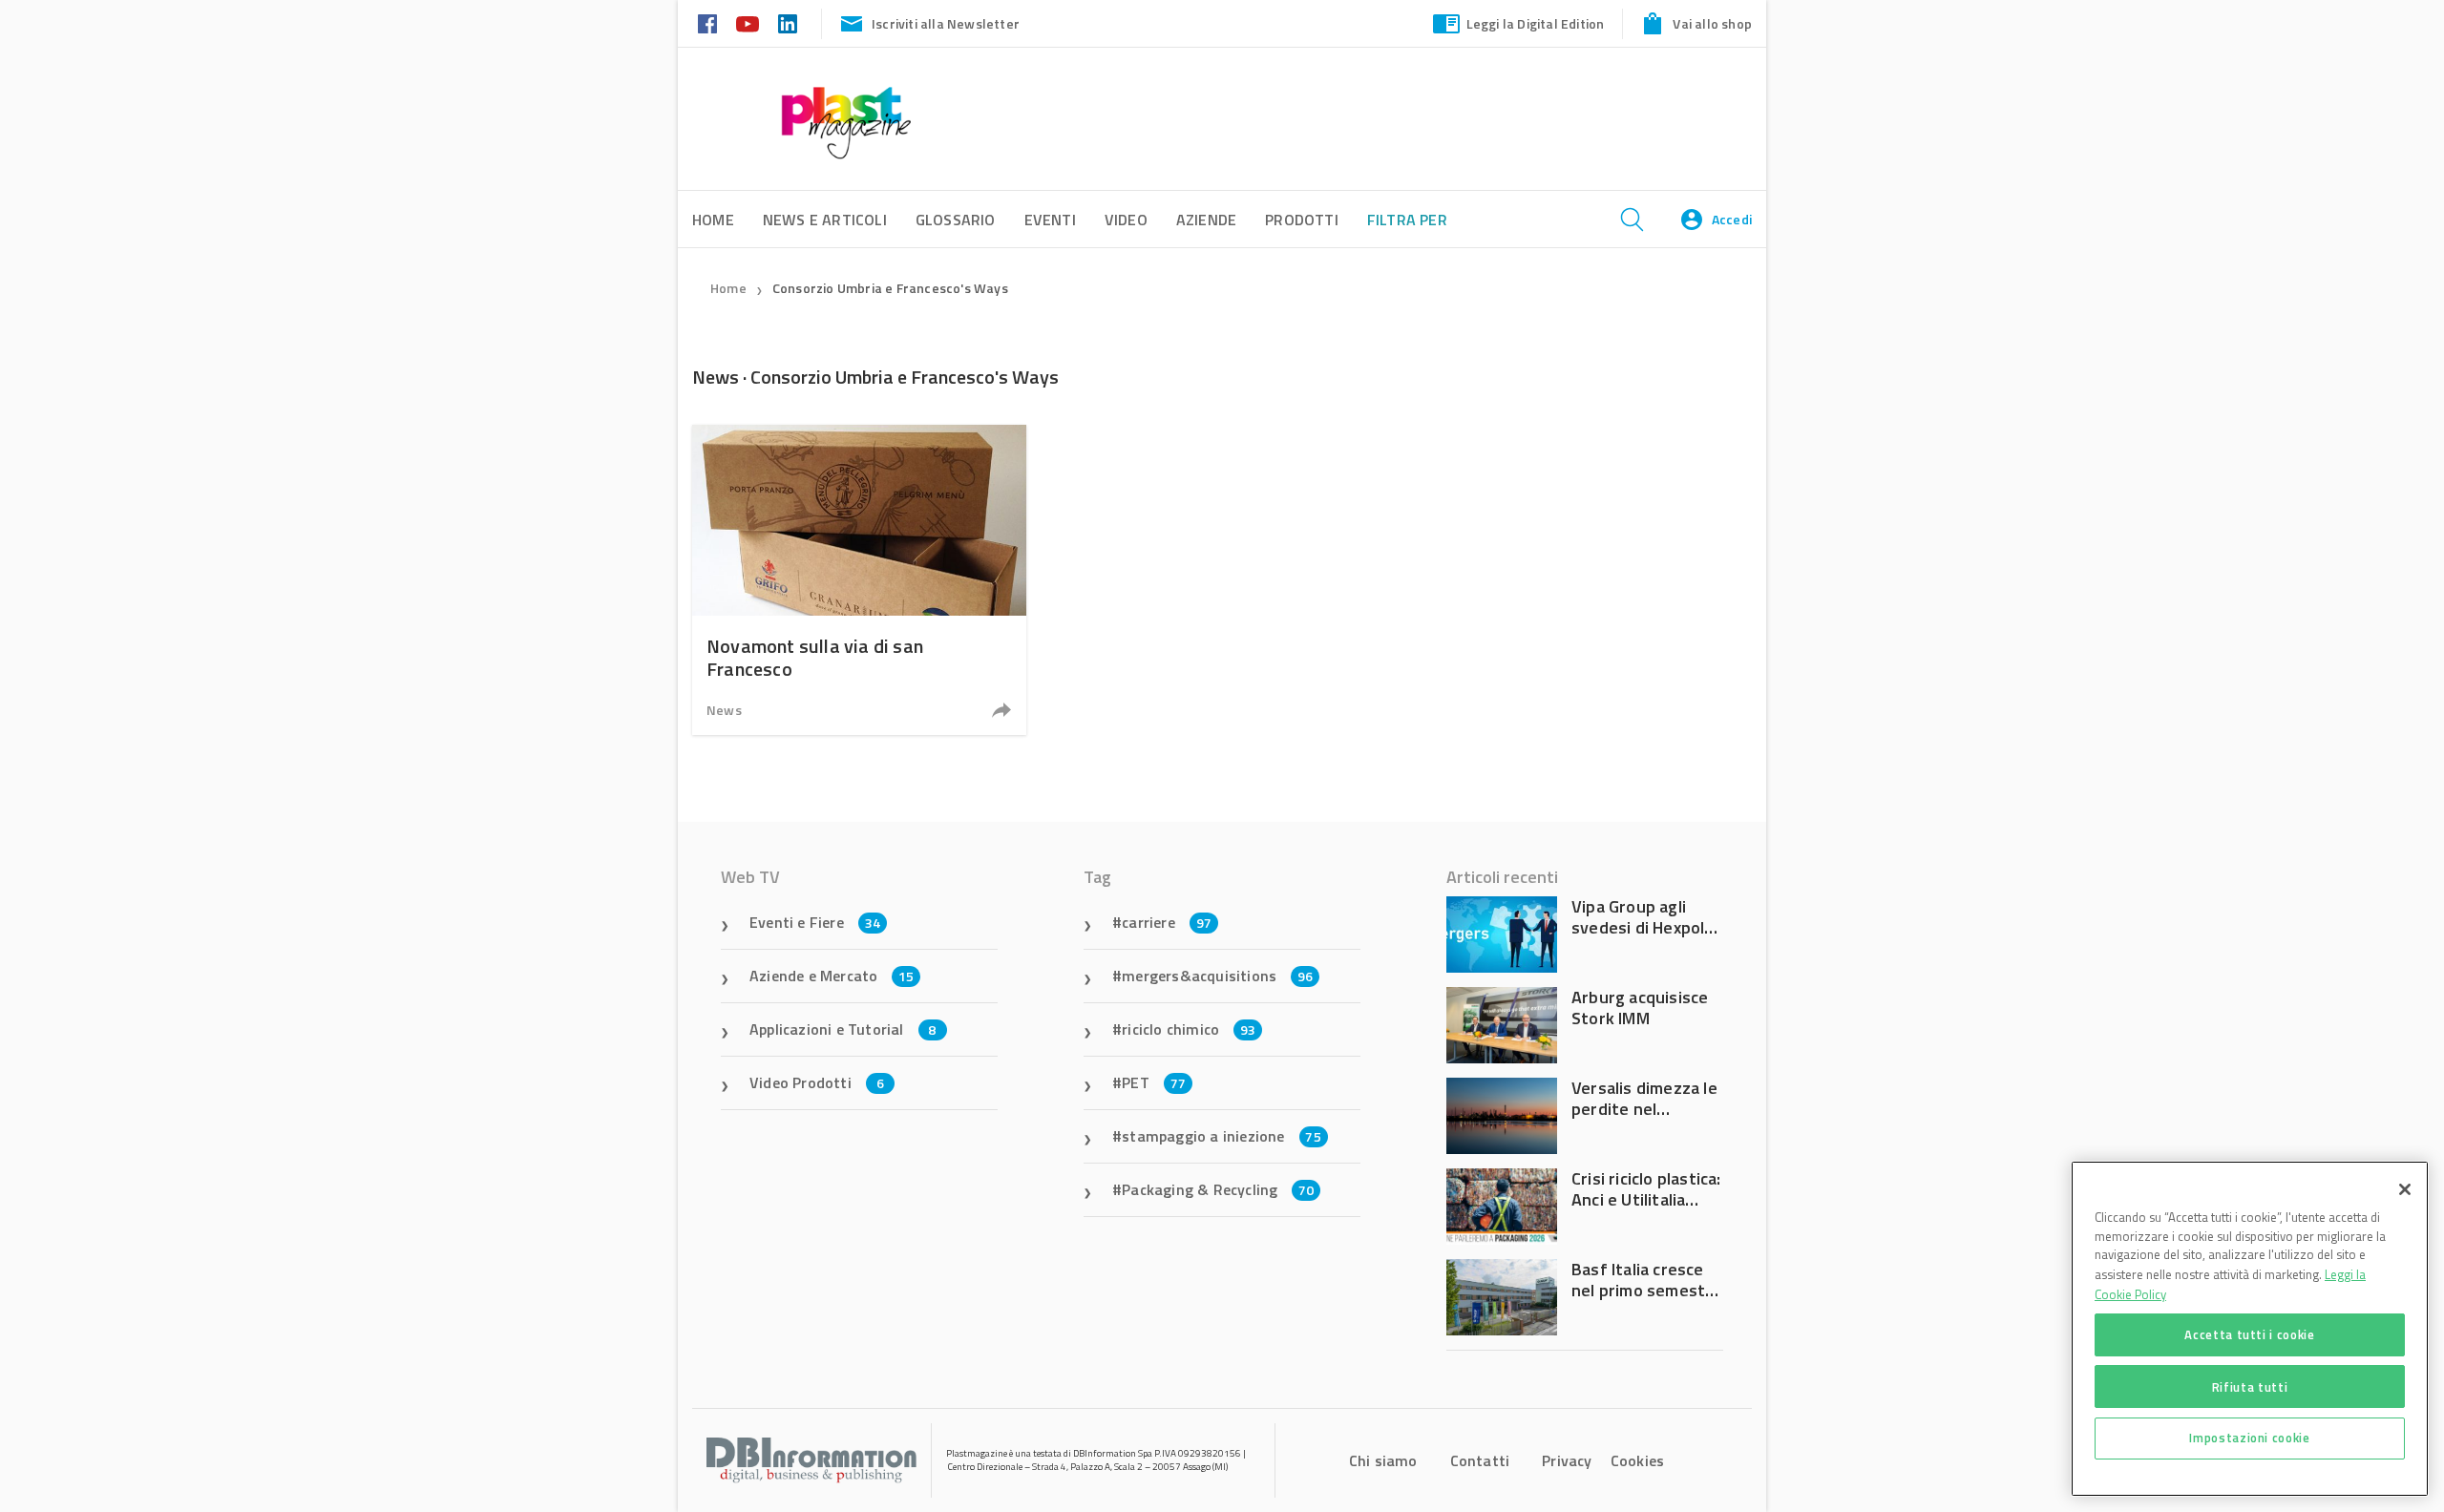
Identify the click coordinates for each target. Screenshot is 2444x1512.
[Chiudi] (2405, 1189)
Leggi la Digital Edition (1536, 23)
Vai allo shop (1712, 23)
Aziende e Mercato (832, 976)
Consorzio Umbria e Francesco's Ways (890, 288)
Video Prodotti (817, 1082)
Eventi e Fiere (815, 922)
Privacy (1567, 1460)
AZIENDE (1206, 220)
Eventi (1050, 220)
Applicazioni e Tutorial (843, 1029)
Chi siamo (1383, 1460)
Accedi (1732, 219)
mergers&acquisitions (1217, 976)
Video (1126, 220)
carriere (1167, 922)
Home (728, 288)
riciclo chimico (1189, 1029)
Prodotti (1302, 220)
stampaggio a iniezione (1222, 1136)
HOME (713, 220)
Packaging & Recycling (1218, 1189)
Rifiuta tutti (2250, 1386)
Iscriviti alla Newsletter (946, 23)
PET (1154, 1082)
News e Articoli (825, 220)
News (724, 710)
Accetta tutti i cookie (2249, 1334)
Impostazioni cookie (2249, 1438)
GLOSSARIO (956, 220)
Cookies (1637, 1460)
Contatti (1480, 1460)
